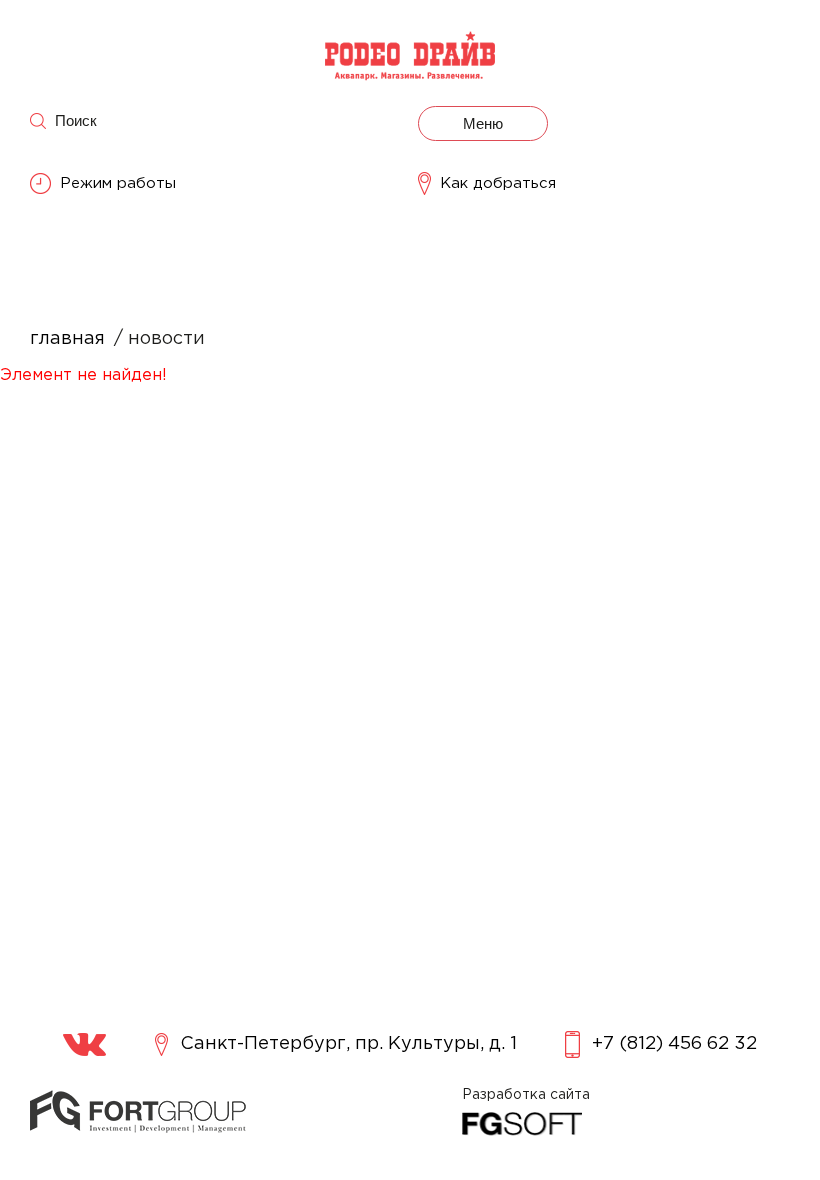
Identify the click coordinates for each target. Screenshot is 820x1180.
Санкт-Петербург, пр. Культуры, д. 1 (348, 1044)
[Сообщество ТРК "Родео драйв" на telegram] (84, 1044)
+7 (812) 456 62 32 (674, 1044)
